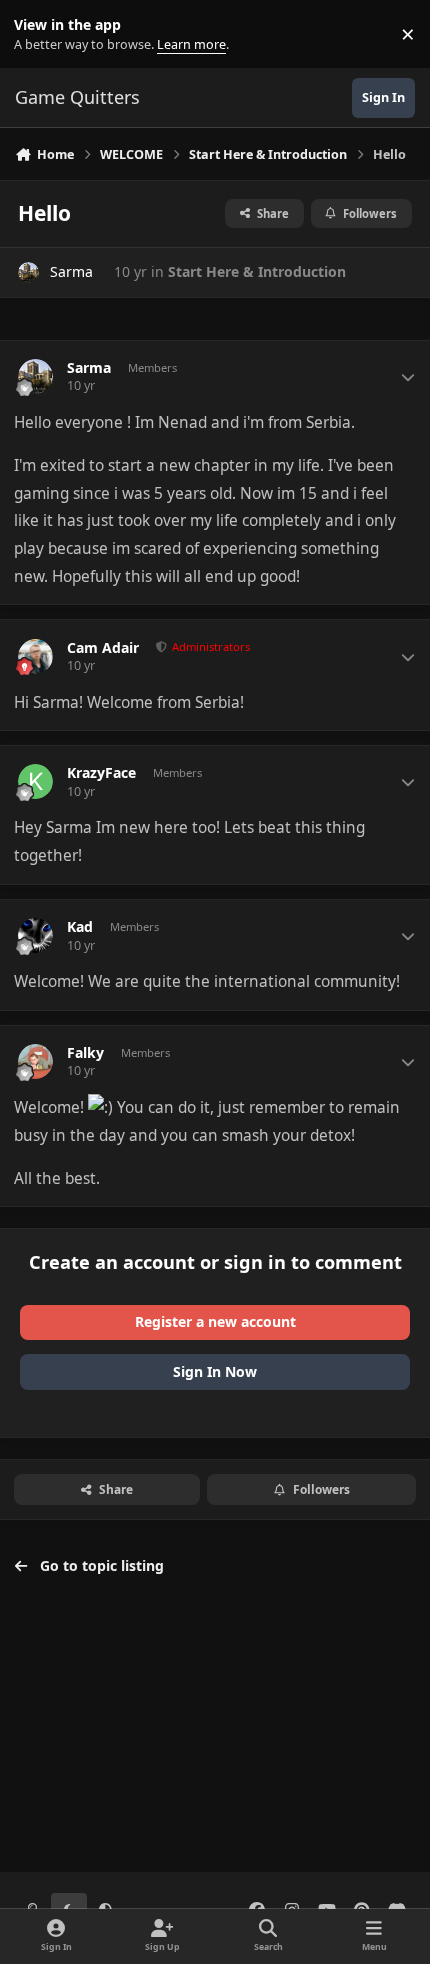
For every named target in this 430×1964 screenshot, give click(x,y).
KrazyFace (101, 773)
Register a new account (215, 1321)
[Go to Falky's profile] (35, 1061)
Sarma (71, 271)
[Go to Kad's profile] (35, 935)
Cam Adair (103, 648)
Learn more (38, 34)
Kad (80, 927)
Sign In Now (215, 1371)
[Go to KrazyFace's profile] (35, 781)
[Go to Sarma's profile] (28, 272)
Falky (85, 1053)
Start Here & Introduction (257, 271)
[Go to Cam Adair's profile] (35, 656)
